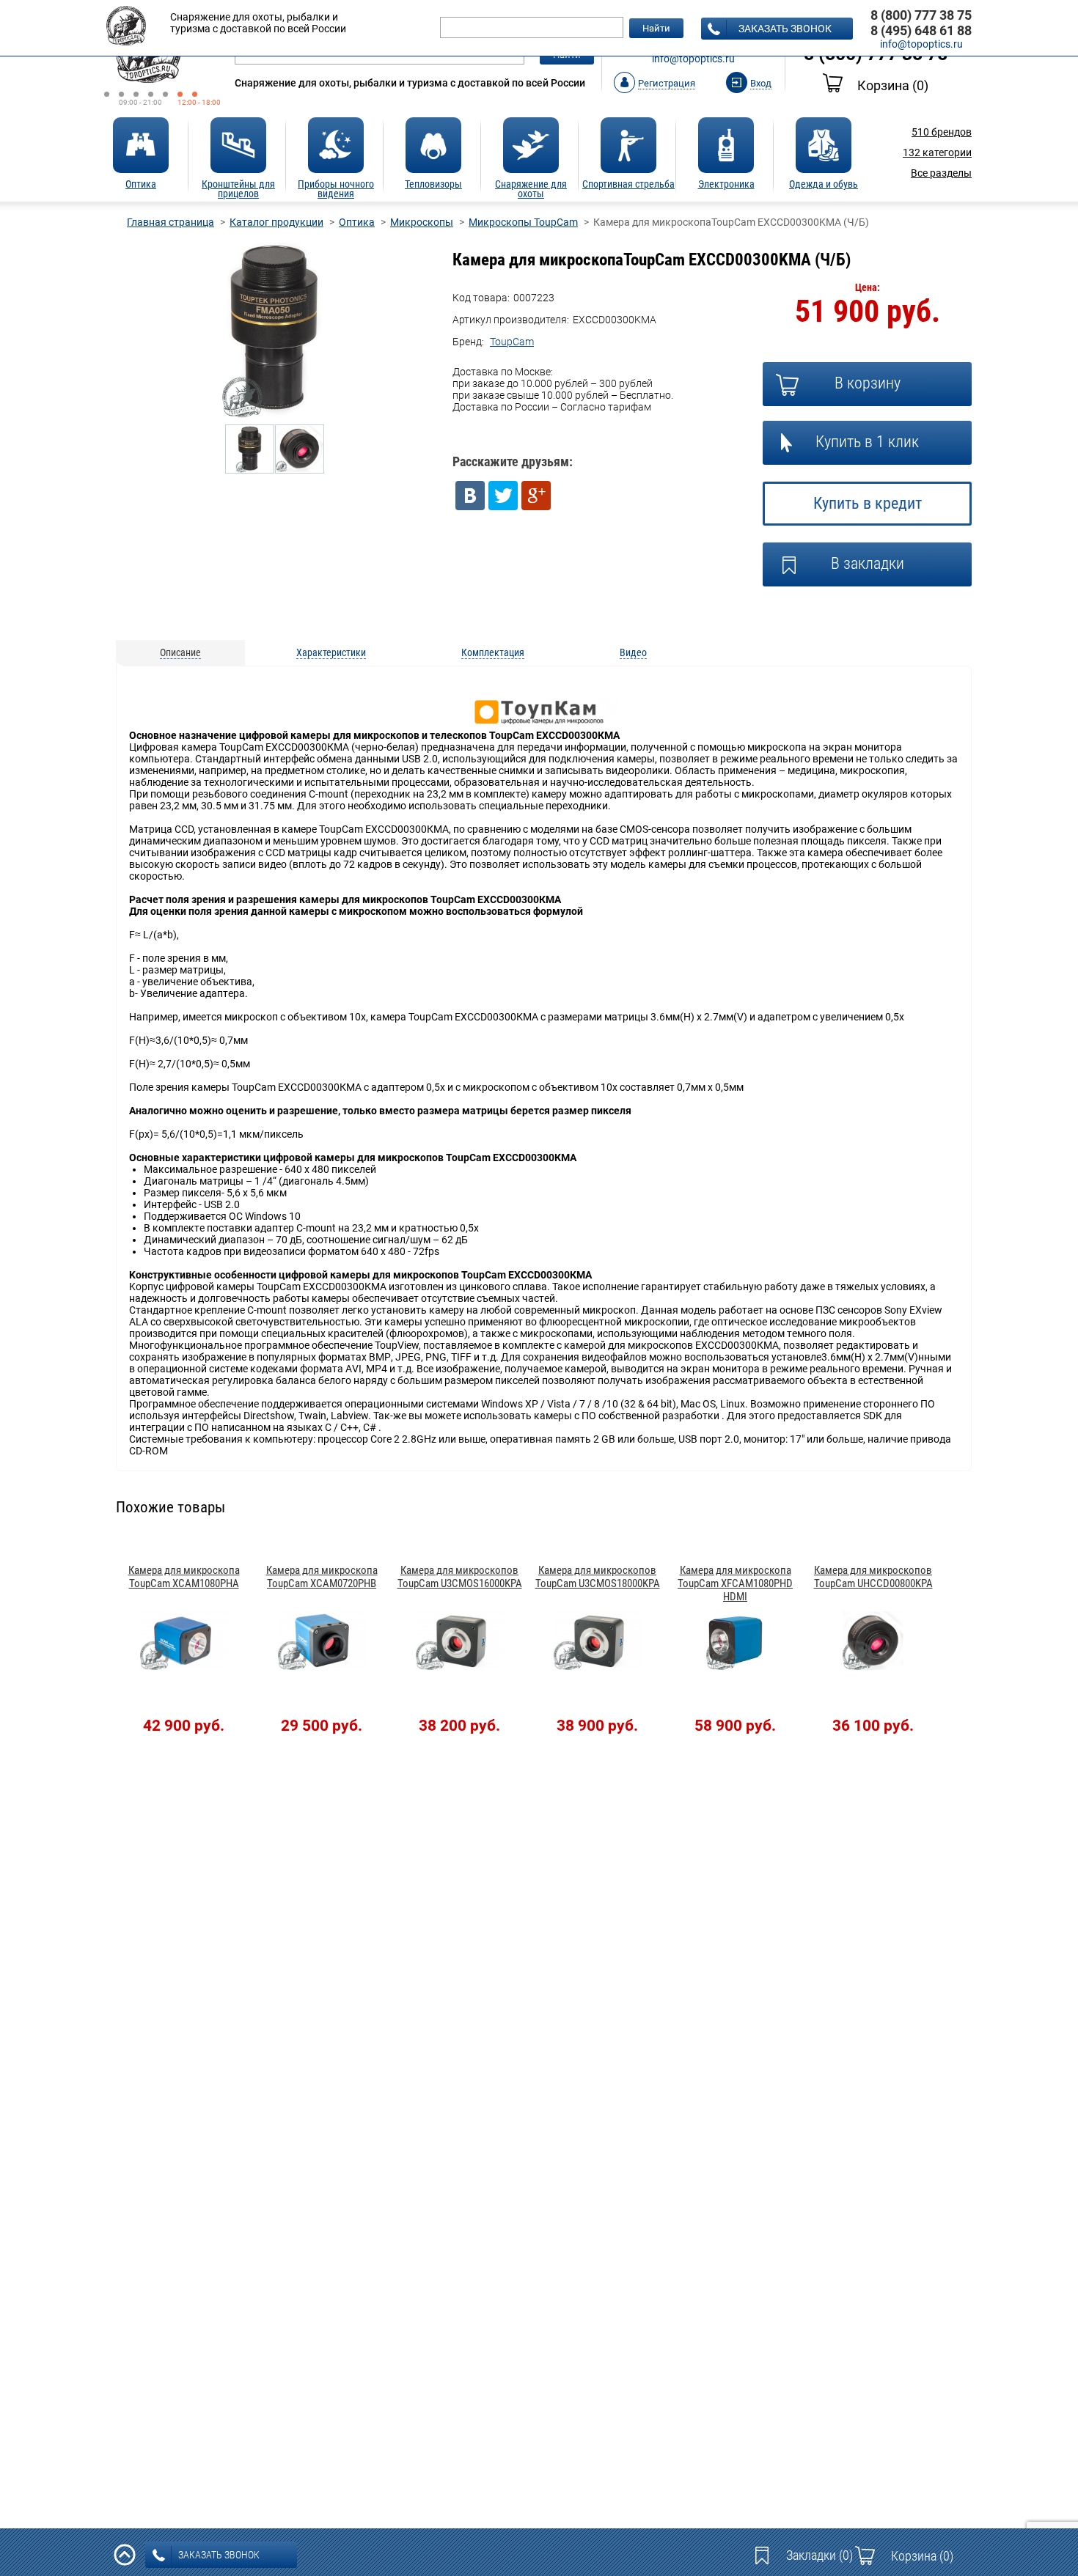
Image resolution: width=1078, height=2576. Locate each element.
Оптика (357, 222)
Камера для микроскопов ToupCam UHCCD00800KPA (873, 1577)
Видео (633, 652)
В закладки (868, 563)
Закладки (819, 2555)
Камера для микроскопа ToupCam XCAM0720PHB (322, 1577)
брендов (942, 132)
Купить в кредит (868, 503)
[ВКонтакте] (470, 496)
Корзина (893, 85)
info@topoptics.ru (693, 59)
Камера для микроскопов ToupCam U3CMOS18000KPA (598, 1577)
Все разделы (941, 173)
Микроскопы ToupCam (523, 222)
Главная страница (170, 222)
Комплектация (493, 652)
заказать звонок (785, 29)
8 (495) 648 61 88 (921, 30)
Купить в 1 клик (867, 442)
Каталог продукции (276, 222)
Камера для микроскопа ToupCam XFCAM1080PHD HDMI (735, 1583)
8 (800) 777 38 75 (921, 15)
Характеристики (331, 652)
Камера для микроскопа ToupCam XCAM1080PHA (184, 1577)
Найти (656, 28)
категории (937, 152)
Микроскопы (422, 222)
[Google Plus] (536, 496)
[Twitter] (503, 496)
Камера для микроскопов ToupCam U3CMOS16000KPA (460, 1577)
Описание (180, 652)
